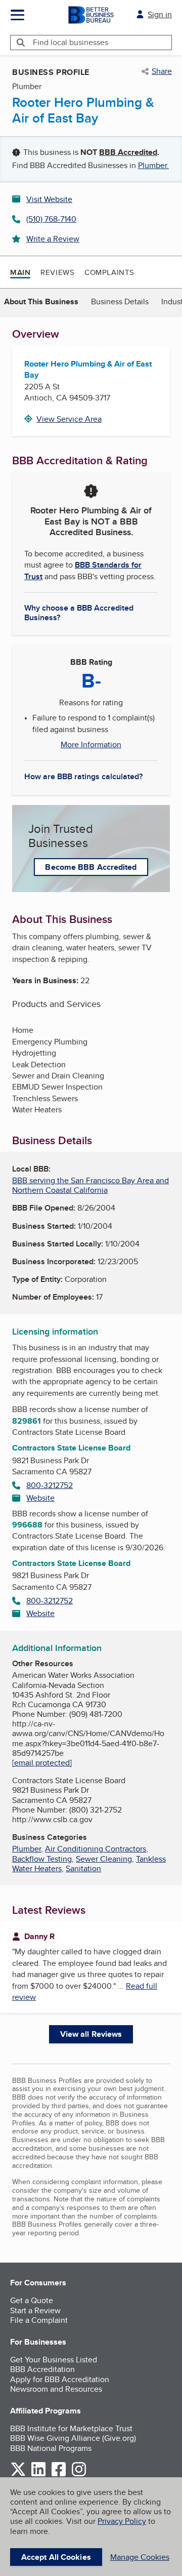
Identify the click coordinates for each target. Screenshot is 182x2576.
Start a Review (35, 2310)
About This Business (41, 301)
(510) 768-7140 (51, 219)
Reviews (57, 272)
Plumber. (153, 165)
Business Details (120, 301)
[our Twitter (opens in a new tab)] (18, 2474)
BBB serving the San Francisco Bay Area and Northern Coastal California (90, 1185)
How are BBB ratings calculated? (83, 776)
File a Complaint (39, 2320)
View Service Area (69, 419)
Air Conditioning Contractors (96, 1849)
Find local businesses (71, 42)
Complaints (109, 272)
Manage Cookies (140, 2557)
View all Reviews (91, 2034)
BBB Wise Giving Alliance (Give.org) (73, 2438)
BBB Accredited (128, 152)
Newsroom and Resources (56, 2389)
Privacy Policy (122, 2521)
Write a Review (53, 239)
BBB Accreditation (42, 2369)
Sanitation (83, 1868)
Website (40, 1498)
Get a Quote (32, 2300)
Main (20, 272)
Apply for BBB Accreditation (60, 2379)
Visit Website (49, 199)
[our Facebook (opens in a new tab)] (59, 2474)
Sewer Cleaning (104, 1859)
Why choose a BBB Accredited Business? (79, 612)
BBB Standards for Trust (83, 570)
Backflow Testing (42, 1859)
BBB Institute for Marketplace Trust (71, 2428)
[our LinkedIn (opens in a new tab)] (38, 2474)
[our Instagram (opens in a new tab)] (79, 2474)
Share (162, 71)
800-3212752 (50, 1485)
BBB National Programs (51, 2448)
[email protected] (42, 1763)
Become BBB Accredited (91, 867)
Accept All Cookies (56, 2557)
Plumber (27, 1849)
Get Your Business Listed (54, 2360)
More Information (91, 745)
